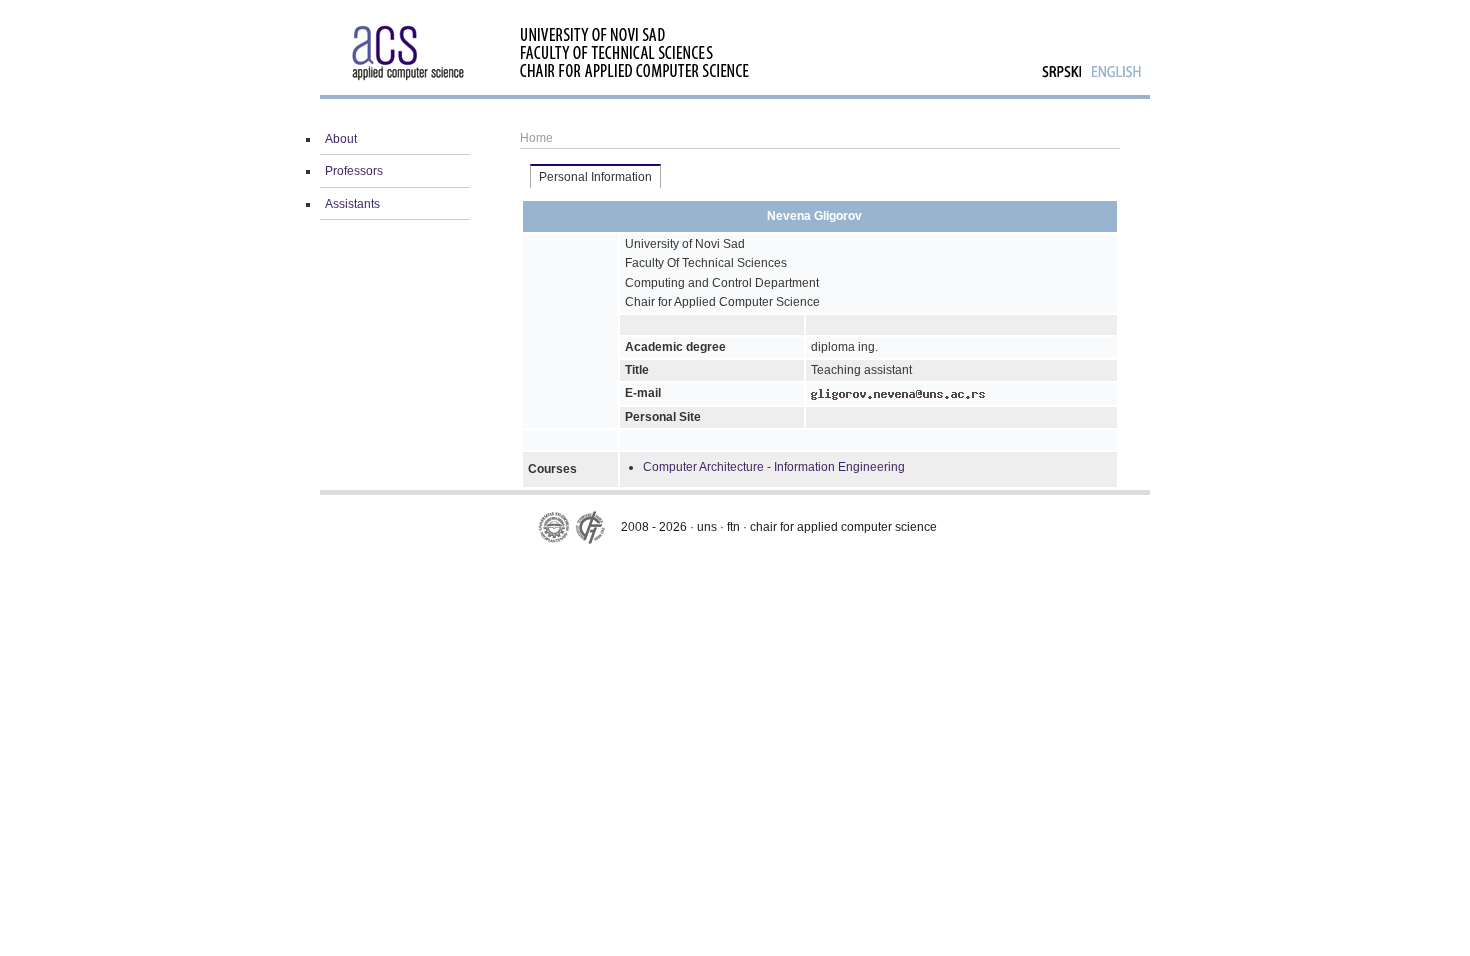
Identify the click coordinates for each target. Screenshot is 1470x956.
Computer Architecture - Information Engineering (774, 467)
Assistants (352, 204)
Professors (354, 171)
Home (536, 138)
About (341, 139)
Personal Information (595, 177)
